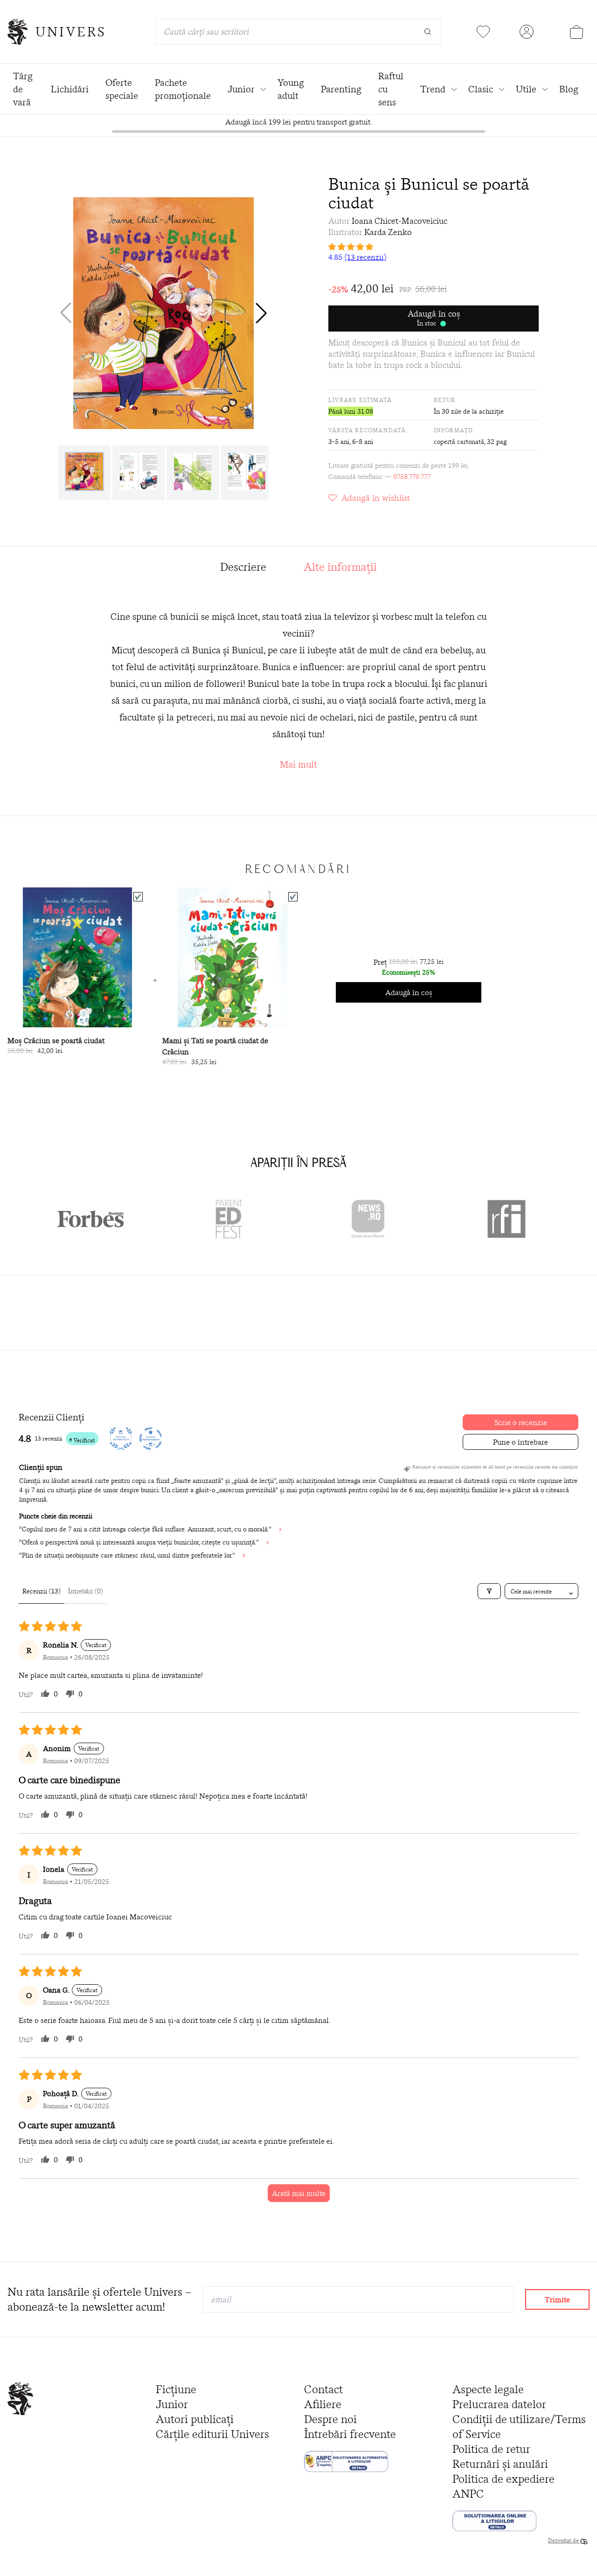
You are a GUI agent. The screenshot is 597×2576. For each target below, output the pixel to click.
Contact (323, 2389)
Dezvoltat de (564, 2540)
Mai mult (298, 764)
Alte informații (340, 567)
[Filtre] (489, 1591)
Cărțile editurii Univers (212, 2434)
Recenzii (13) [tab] (42, 1591)
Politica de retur (491, 2449)
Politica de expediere (503, 2479)
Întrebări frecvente (350, 2434)
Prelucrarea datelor (499, 2404)
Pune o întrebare (521, 1442)
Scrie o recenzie (521, 1422)
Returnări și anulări (500, 2464)
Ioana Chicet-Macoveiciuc (399, 221)
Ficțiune (176, 2389)
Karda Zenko (388, 232)
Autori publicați (195, 2419)
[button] (261, 313)
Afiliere (323, 2404)
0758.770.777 (412, 477)
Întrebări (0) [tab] (86, 1591)
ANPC (468, 2494)
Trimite (557, 2299)
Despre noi (330, 2419)
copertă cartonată (459, 442)
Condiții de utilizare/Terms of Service (519, 2427)
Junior (172, 2404)
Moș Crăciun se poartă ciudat (56, 1040)
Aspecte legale (488, 2389)
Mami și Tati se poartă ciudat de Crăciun (215, 1046)
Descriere (243, 567)
